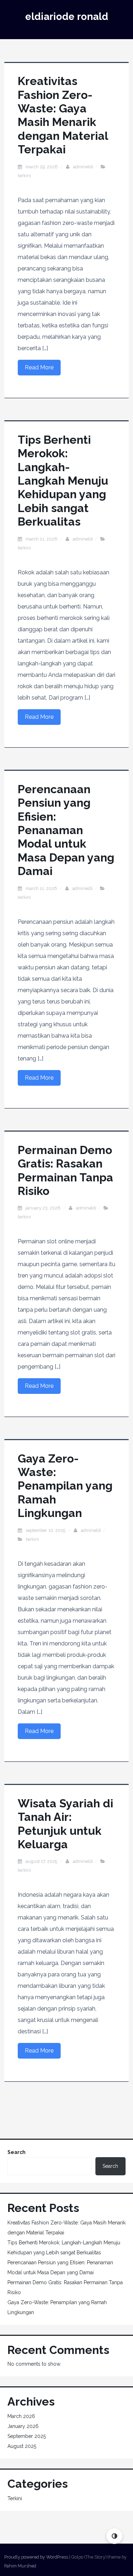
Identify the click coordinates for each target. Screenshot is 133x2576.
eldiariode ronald (67, 17)
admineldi (83, 167)
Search (16, 2152)
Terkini (24, 176)
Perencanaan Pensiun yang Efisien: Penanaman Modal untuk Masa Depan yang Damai (66, 830)
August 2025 (22, 2446)
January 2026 (23, 2426)
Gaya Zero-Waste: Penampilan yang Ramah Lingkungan (65, 1486)
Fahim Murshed (20, 2566)
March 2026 (21, 2416)
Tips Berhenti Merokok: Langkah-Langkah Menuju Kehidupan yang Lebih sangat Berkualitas (63, 481)
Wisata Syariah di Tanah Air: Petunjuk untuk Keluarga (65, 1824)
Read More (39, 367)
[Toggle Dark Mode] (114, 2536)
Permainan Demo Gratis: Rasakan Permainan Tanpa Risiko (65, 1170)
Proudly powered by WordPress (36, 2557)
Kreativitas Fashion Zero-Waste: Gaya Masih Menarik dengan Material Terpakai (63, 115)
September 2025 (27, 2436)
